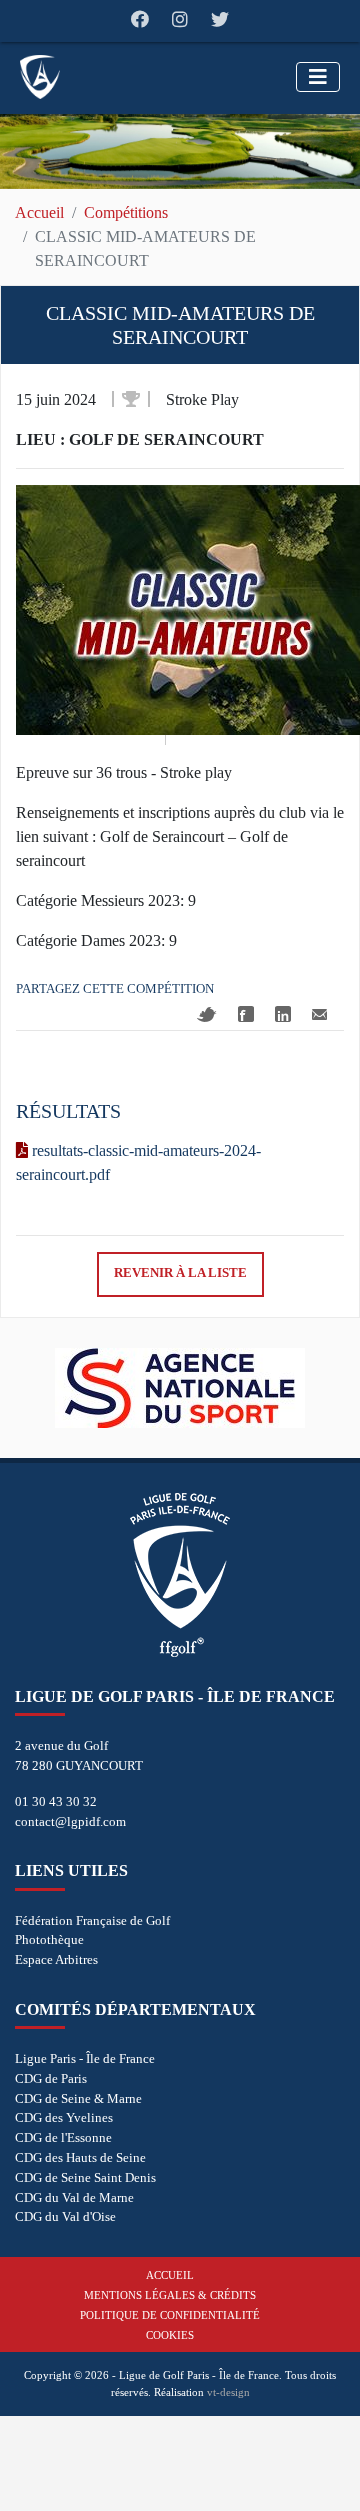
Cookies (170, 2335)
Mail (319, 1014)
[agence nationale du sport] (180, 1388)
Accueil (39, 212)
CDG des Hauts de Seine (80, 2157)
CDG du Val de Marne (74, 2197)
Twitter (207, 1014)
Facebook (246, 1014)
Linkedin (283, 1014)
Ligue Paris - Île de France (85, 2058)
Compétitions (126, 212)
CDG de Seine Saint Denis (85, 2177)
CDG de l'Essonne (63, 2137)
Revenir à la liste (180, 1273)
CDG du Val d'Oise (65, 2216)
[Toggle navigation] (318, 77)
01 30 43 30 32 (56, 1801)
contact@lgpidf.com (70, 1821)
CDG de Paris (51, 2078)
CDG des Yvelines (64, 2117)
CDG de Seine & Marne (78, 2098)
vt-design (228, 2392)
